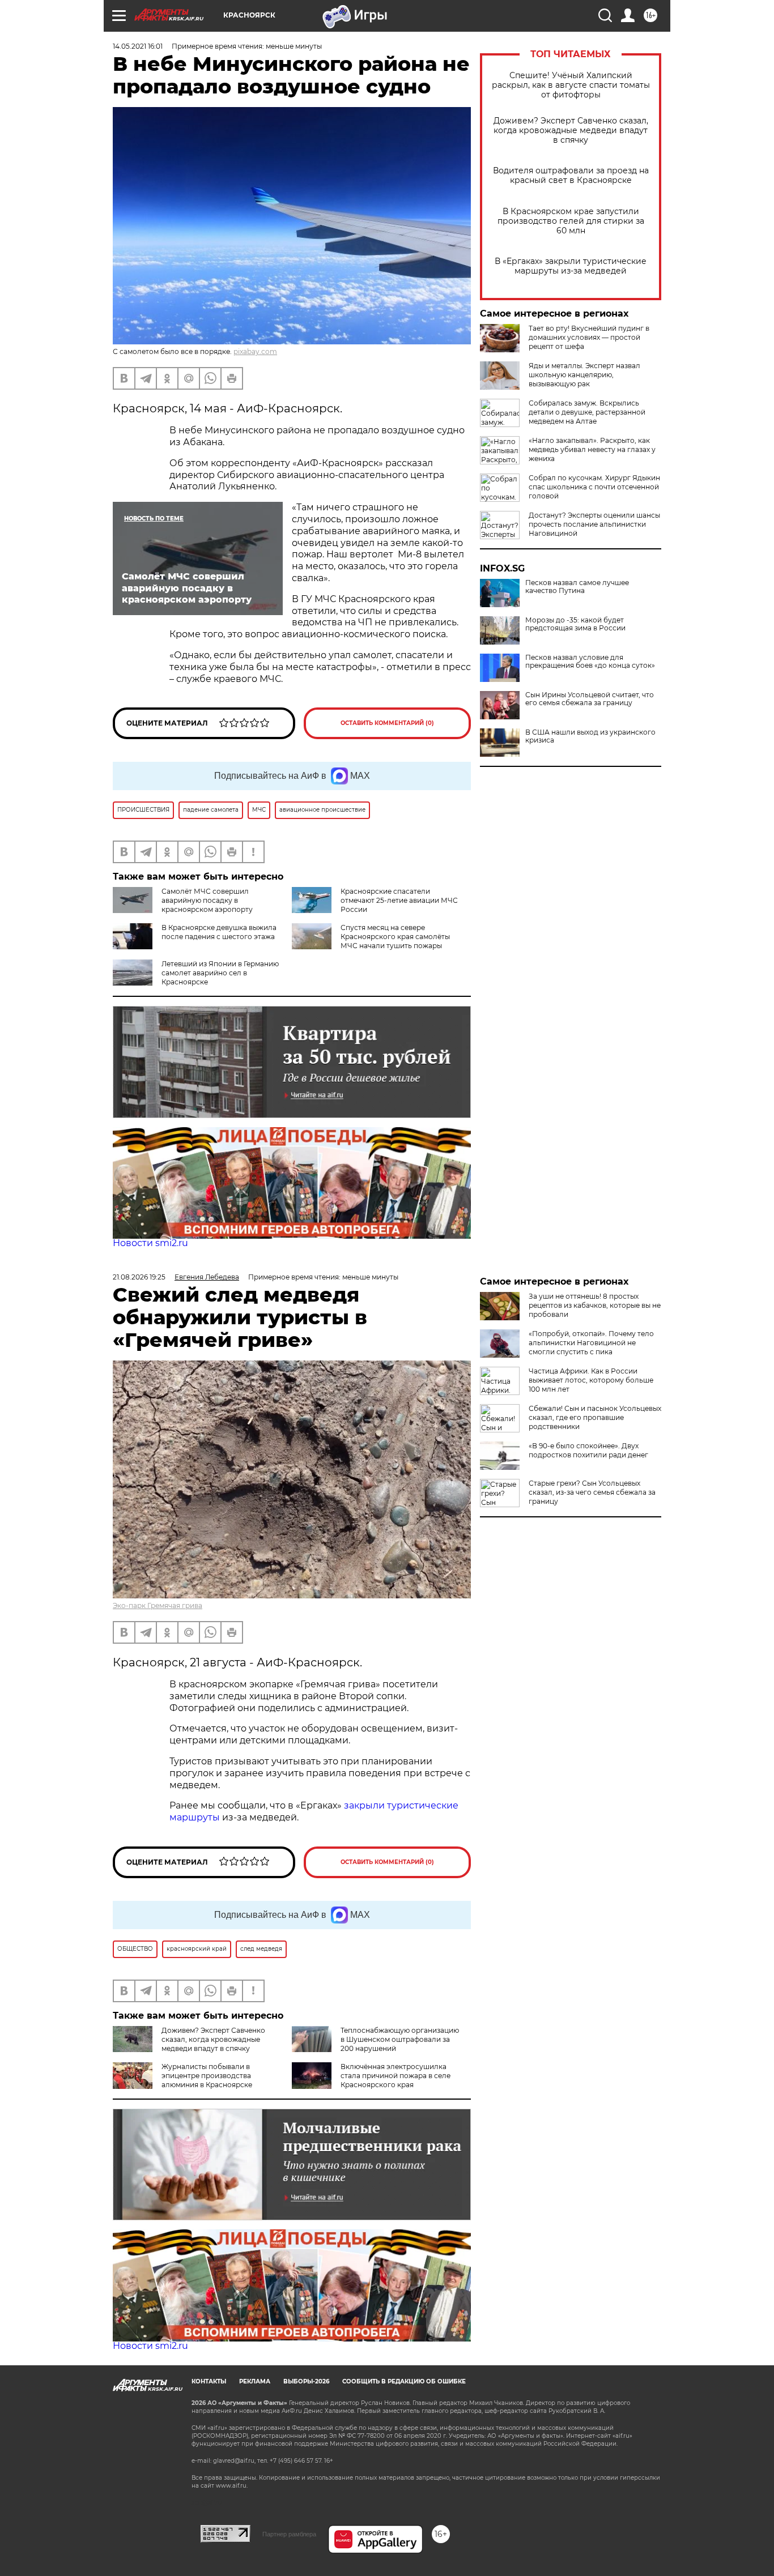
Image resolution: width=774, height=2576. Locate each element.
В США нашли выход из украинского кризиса (590, 736)
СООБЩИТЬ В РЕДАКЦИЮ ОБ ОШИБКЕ (404, 2381)
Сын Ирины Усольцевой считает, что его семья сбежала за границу (590, 699)
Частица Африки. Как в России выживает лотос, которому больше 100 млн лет (591, 1380)
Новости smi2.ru (150, 1243)
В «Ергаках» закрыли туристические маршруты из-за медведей (571, 266)
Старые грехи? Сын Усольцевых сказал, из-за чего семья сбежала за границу (592, 1492)
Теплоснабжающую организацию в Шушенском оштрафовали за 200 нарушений (400, 2039)
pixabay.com (255, 351)
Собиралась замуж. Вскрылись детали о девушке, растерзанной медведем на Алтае (587, 412)
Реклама (255, 2381)
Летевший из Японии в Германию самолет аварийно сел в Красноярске (220, 973)
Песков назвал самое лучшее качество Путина (577, 587)
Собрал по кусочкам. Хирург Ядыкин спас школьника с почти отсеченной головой (594, 487)
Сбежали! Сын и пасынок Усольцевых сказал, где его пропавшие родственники (595, 1417)
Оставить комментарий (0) (387, 723)
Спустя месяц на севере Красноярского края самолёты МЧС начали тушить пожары (395, 937)
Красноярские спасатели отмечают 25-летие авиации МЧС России (399, 900)
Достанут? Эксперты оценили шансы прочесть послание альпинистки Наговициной (594, 524)
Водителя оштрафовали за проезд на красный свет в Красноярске (571, 176)
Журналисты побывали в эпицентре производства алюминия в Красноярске (207, 2076)
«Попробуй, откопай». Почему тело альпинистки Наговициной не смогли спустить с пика (591, 1343)
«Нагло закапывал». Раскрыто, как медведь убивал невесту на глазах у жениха (592, 449)
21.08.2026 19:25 (139, 1277)
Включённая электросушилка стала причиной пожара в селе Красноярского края (395, 2076)
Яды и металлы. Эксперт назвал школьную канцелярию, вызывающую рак (584, 375)
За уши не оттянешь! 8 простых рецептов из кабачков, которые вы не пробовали (595, 1305)
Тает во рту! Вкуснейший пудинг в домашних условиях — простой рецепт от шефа (589, 337)
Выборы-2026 (306, 2381)
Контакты (209, 2381)
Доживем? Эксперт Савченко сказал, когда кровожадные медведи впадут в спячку (571, 131)
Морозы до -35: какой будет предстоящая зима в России (575, 624)
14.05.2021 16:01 (138, 46)
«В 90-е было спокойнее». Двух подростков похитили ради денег (588, 1450)
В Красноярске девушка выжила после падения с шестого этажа (219, 932)
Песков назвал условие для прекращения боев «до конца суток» (590, 662)
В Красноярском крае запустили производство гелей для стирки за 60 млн (571, 221)
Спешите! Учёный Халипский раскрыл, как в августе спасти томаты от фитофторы (571, 85)
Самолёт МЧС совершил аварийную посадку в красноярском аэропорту (207, 900)
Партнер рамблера (289, 2534)
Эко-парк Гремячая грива (158, 1605)
